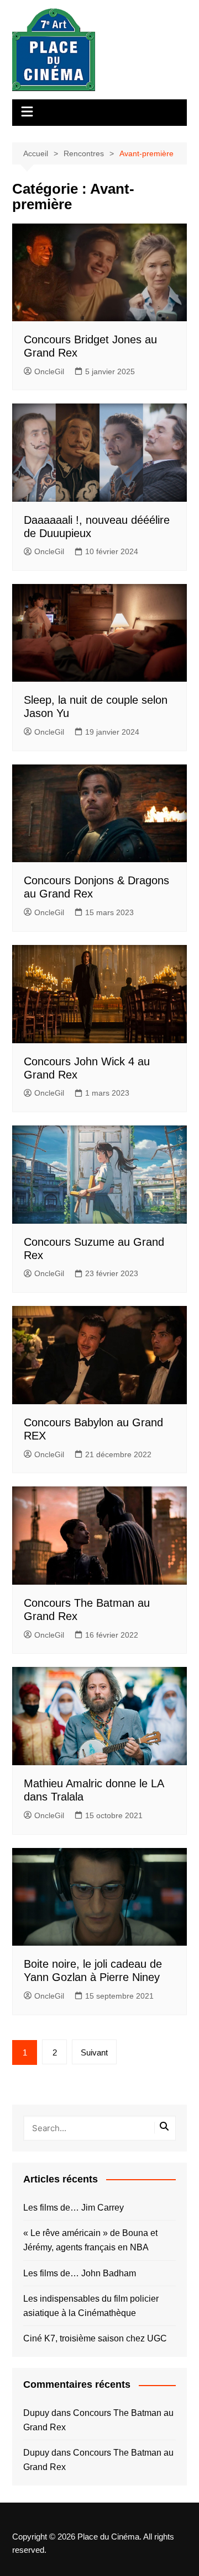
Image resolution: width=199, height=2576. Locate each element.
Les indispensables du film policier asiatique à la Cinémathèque (91, 2306)
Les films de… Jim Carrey (74, 2208)
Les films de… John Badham (80, 2273)
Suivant (94, 2052)
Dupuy (36, 2413)
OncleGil (49, 371)
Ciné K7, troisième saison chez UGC (95, 2338)
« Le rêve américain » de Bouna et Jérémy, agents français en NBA (90, 2240)
